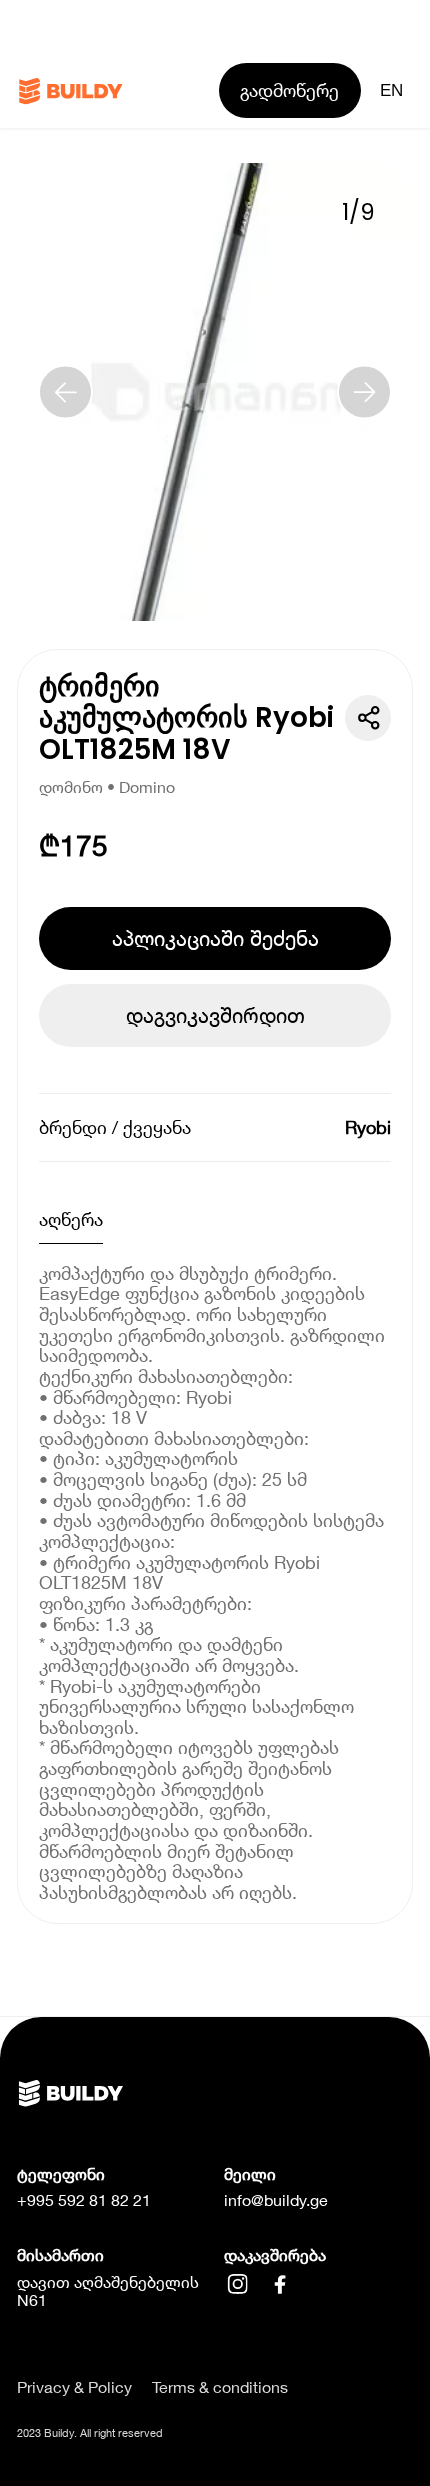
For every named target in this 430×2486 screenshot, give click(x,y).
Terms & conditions (220, 2387)
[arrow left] (65, 392)
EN (391, 90)
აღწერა (71, 1219)
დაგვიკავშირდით (215, 1015)
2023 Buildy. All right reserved (90, 2432)
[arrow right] (364, 392)
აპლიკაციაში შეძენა (215, 938)
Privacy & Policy (74, 2387)
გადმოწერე (289, 90)
